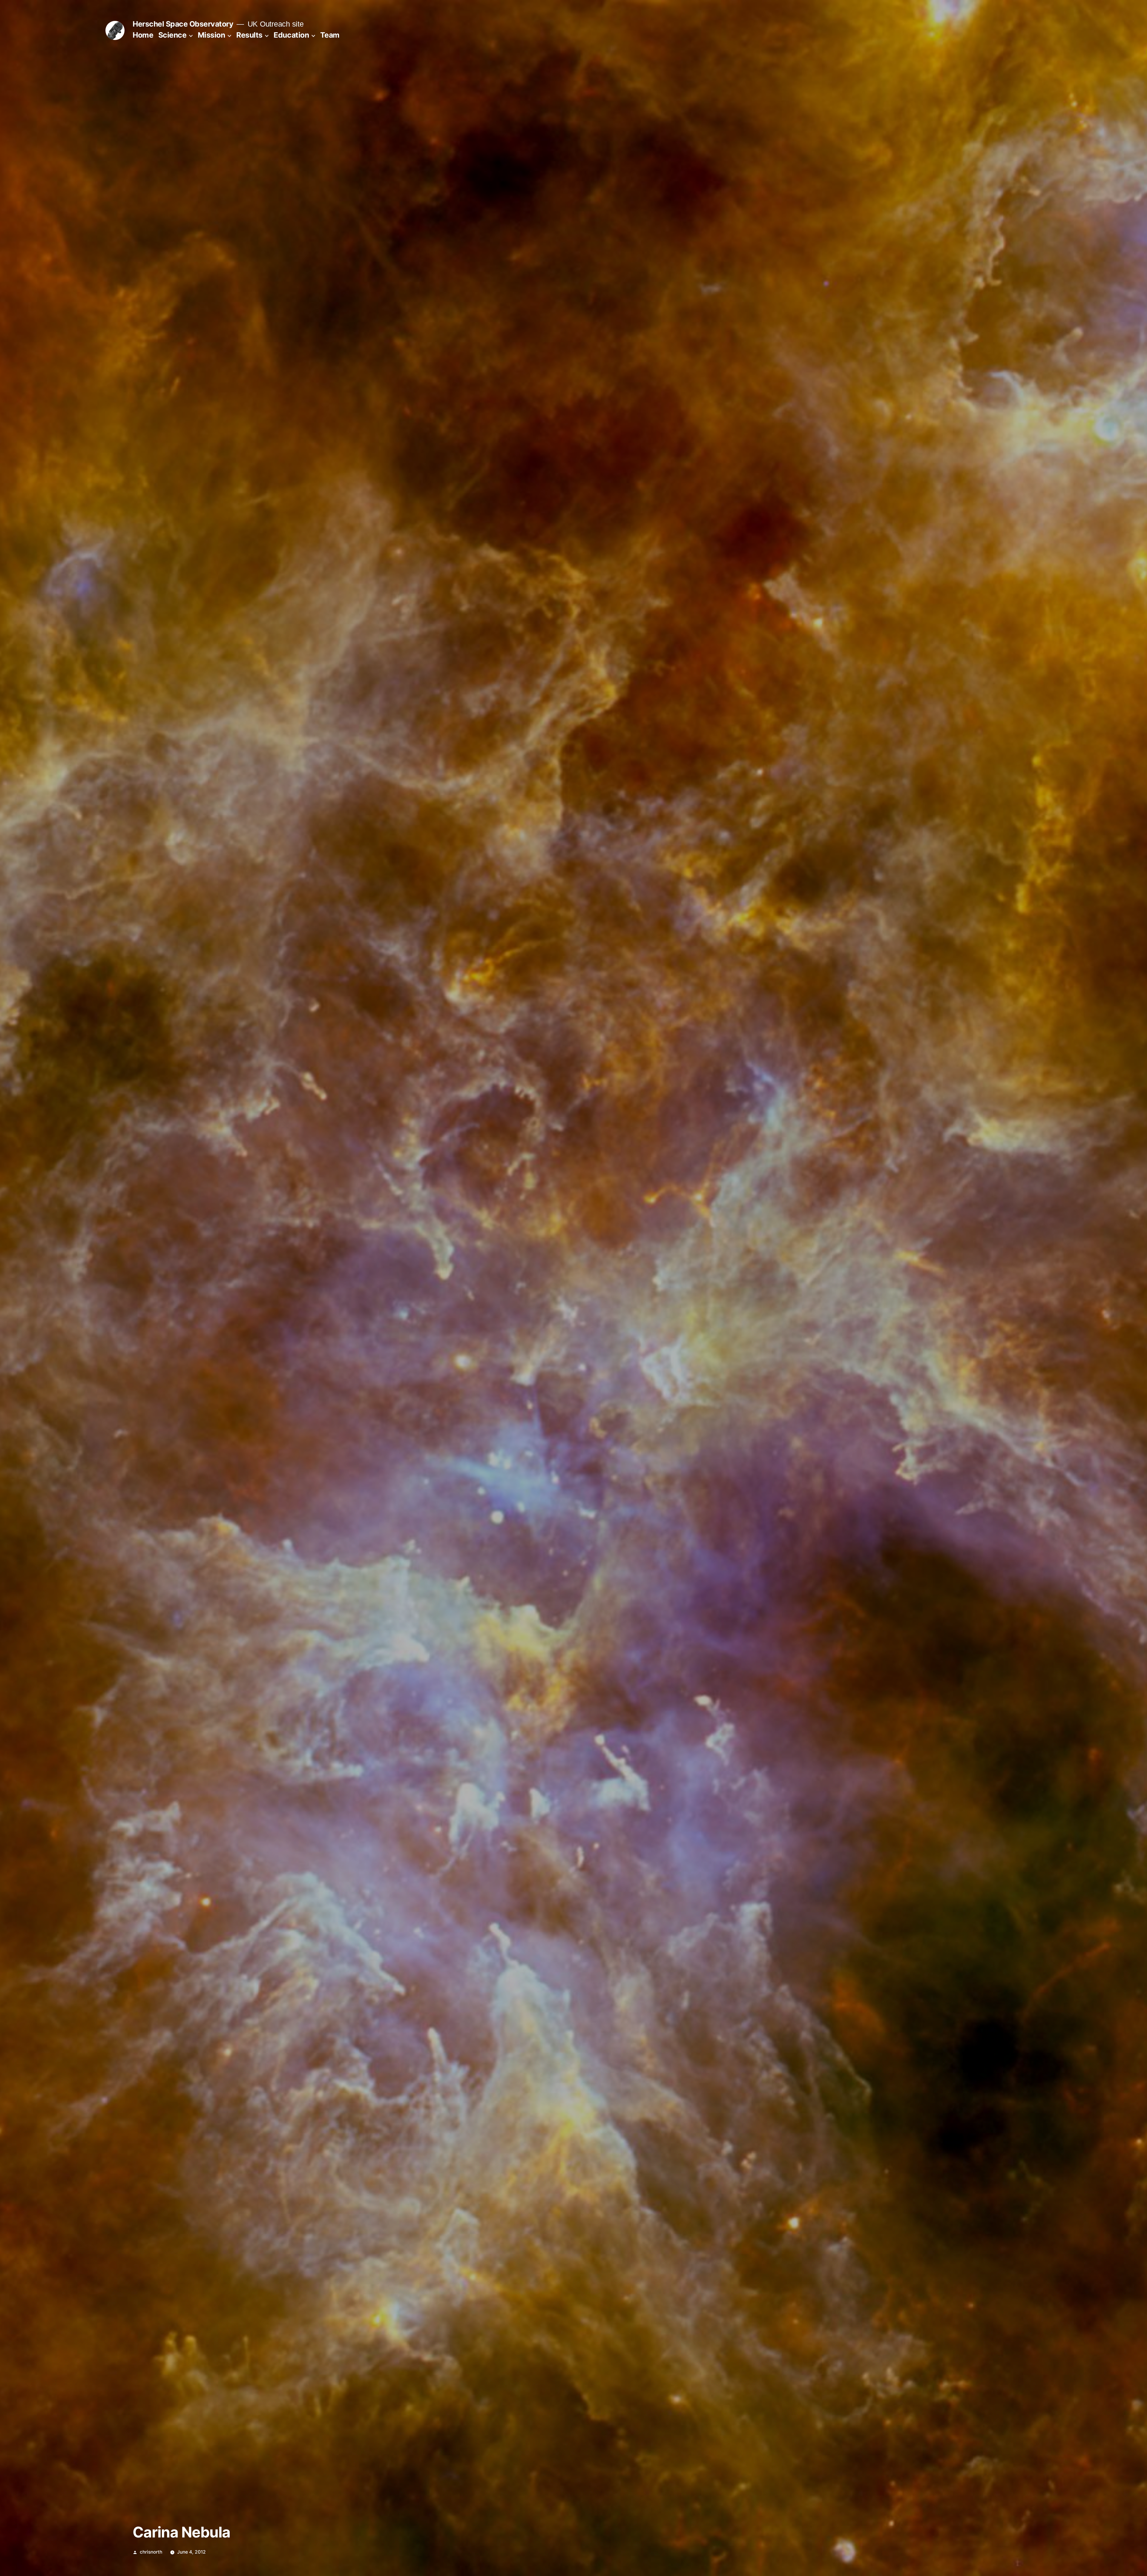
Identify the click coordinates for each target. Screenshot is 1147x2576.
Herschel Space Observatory (183, 24)
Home (143, 35)
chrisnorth (151, 2552)
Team (330, 35)
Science (172, 35)
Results (249, 35)
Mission (211, 35)
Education (291, 35)
